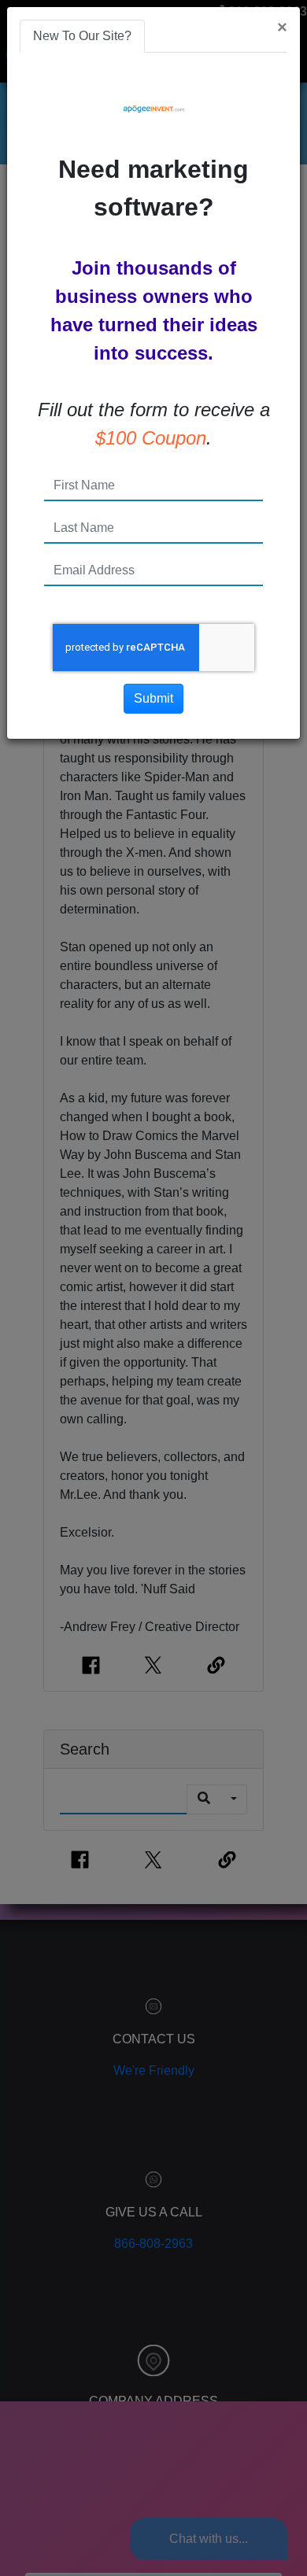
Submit (153, 698)
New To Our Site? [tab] (82, 36)
